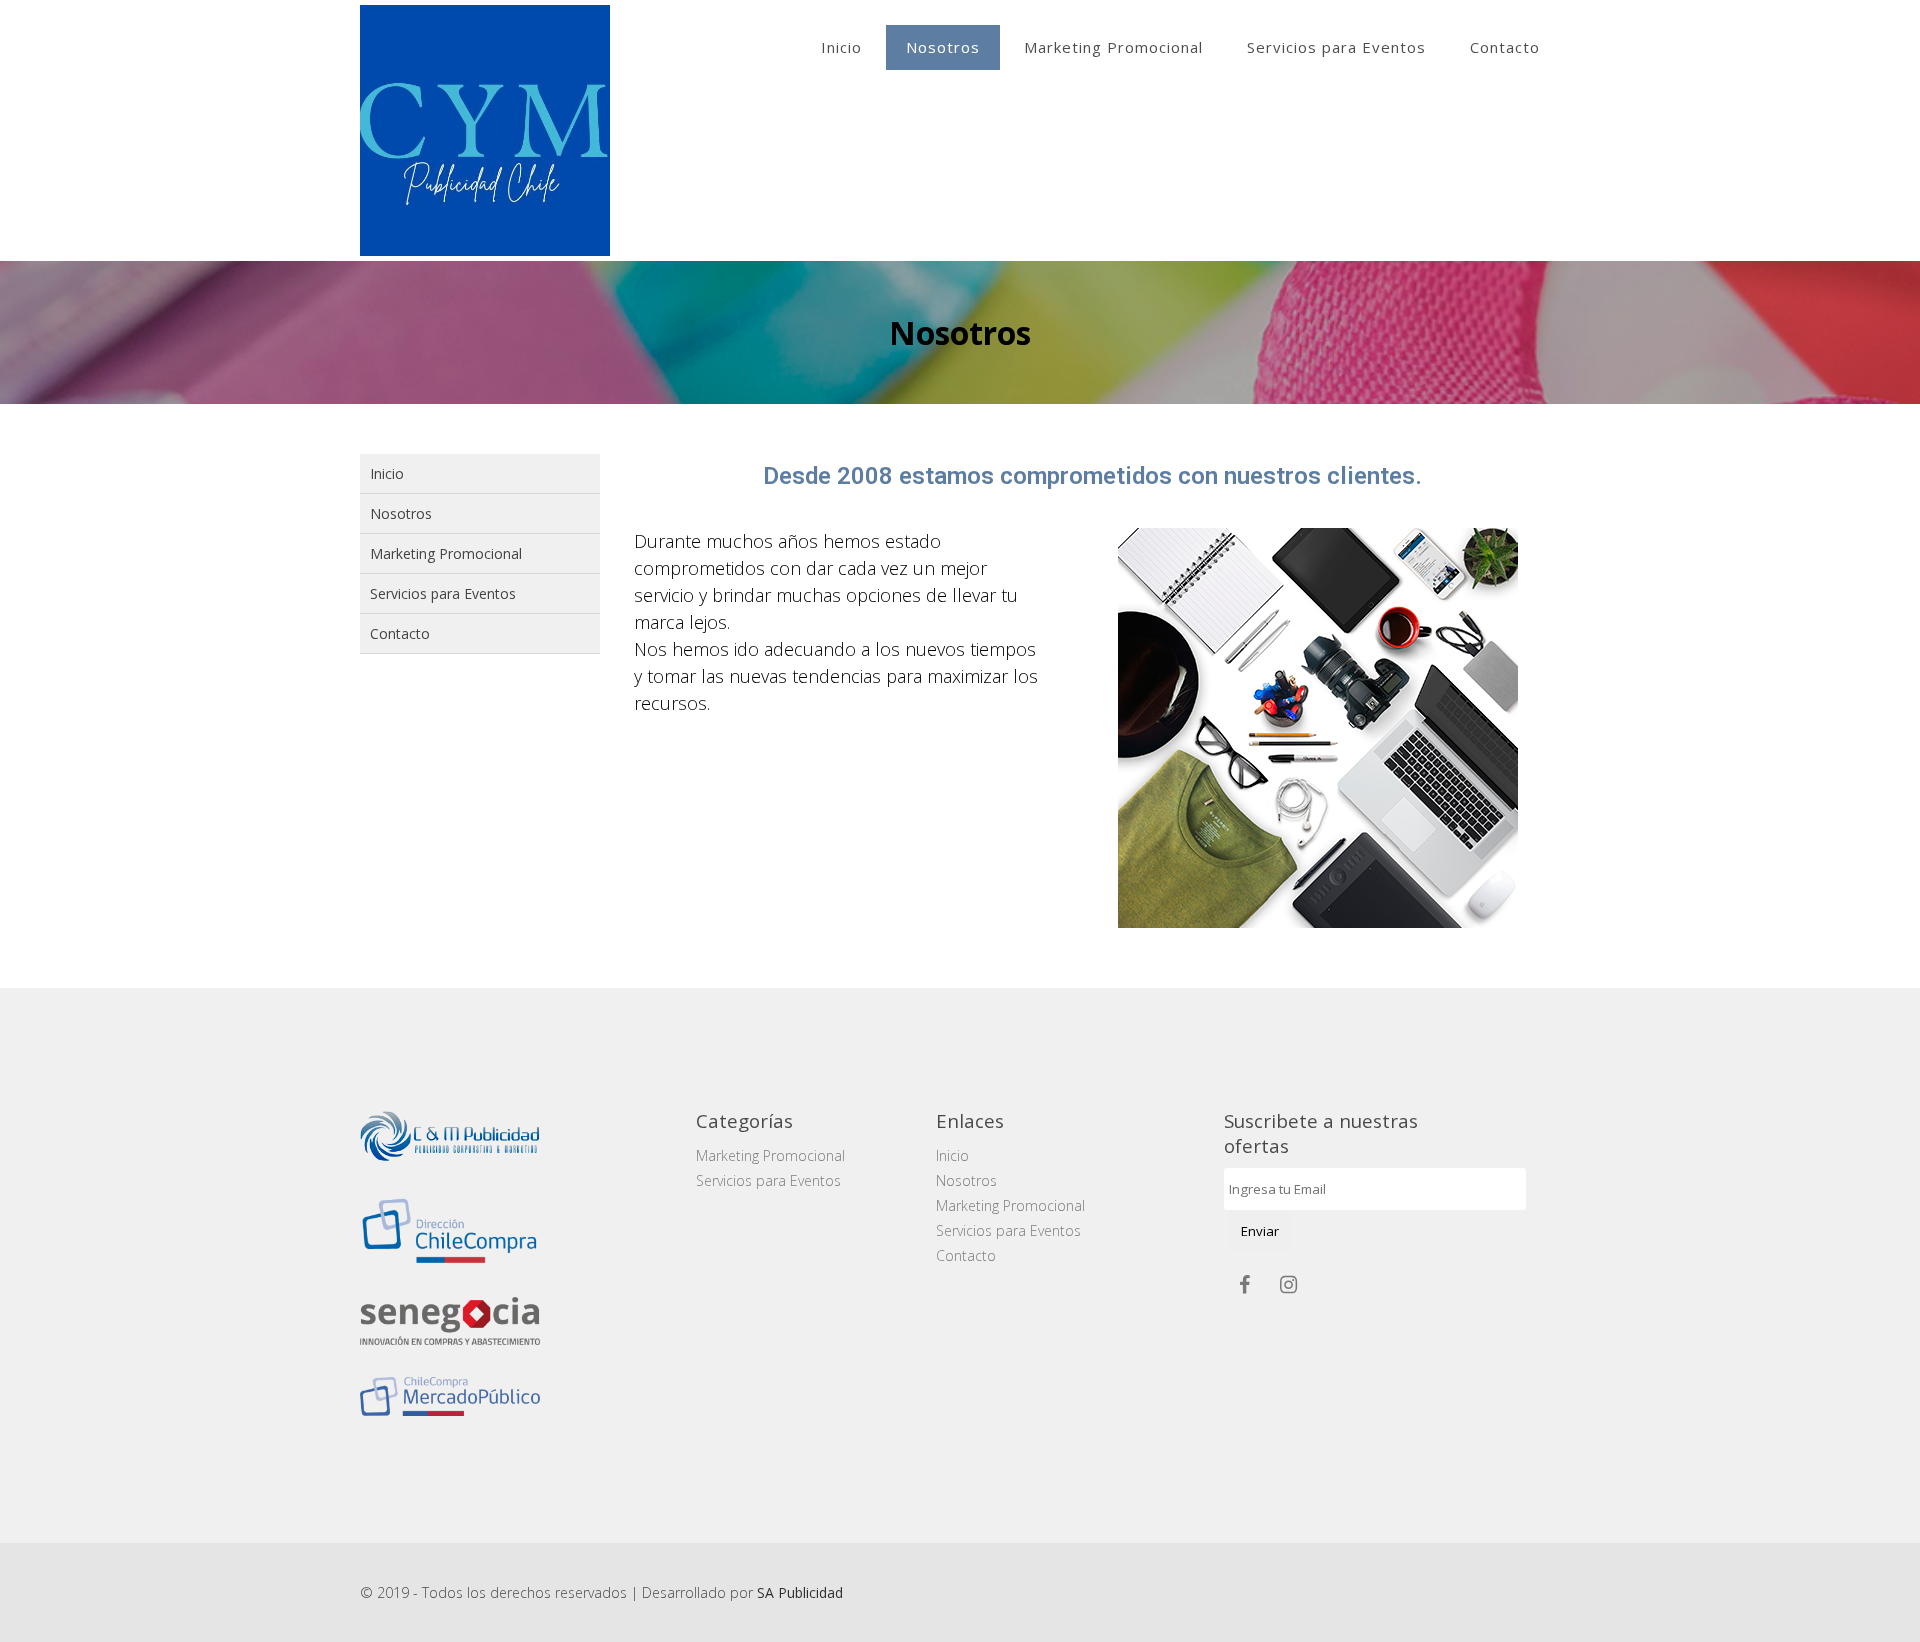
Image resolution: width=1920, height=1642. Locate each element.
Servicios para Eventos (1336, 47)
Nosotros (943, 47)
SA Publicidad (800, 1592)
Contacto (1505, 47)
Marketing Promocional (1113, 47)
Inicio (841, 47)
